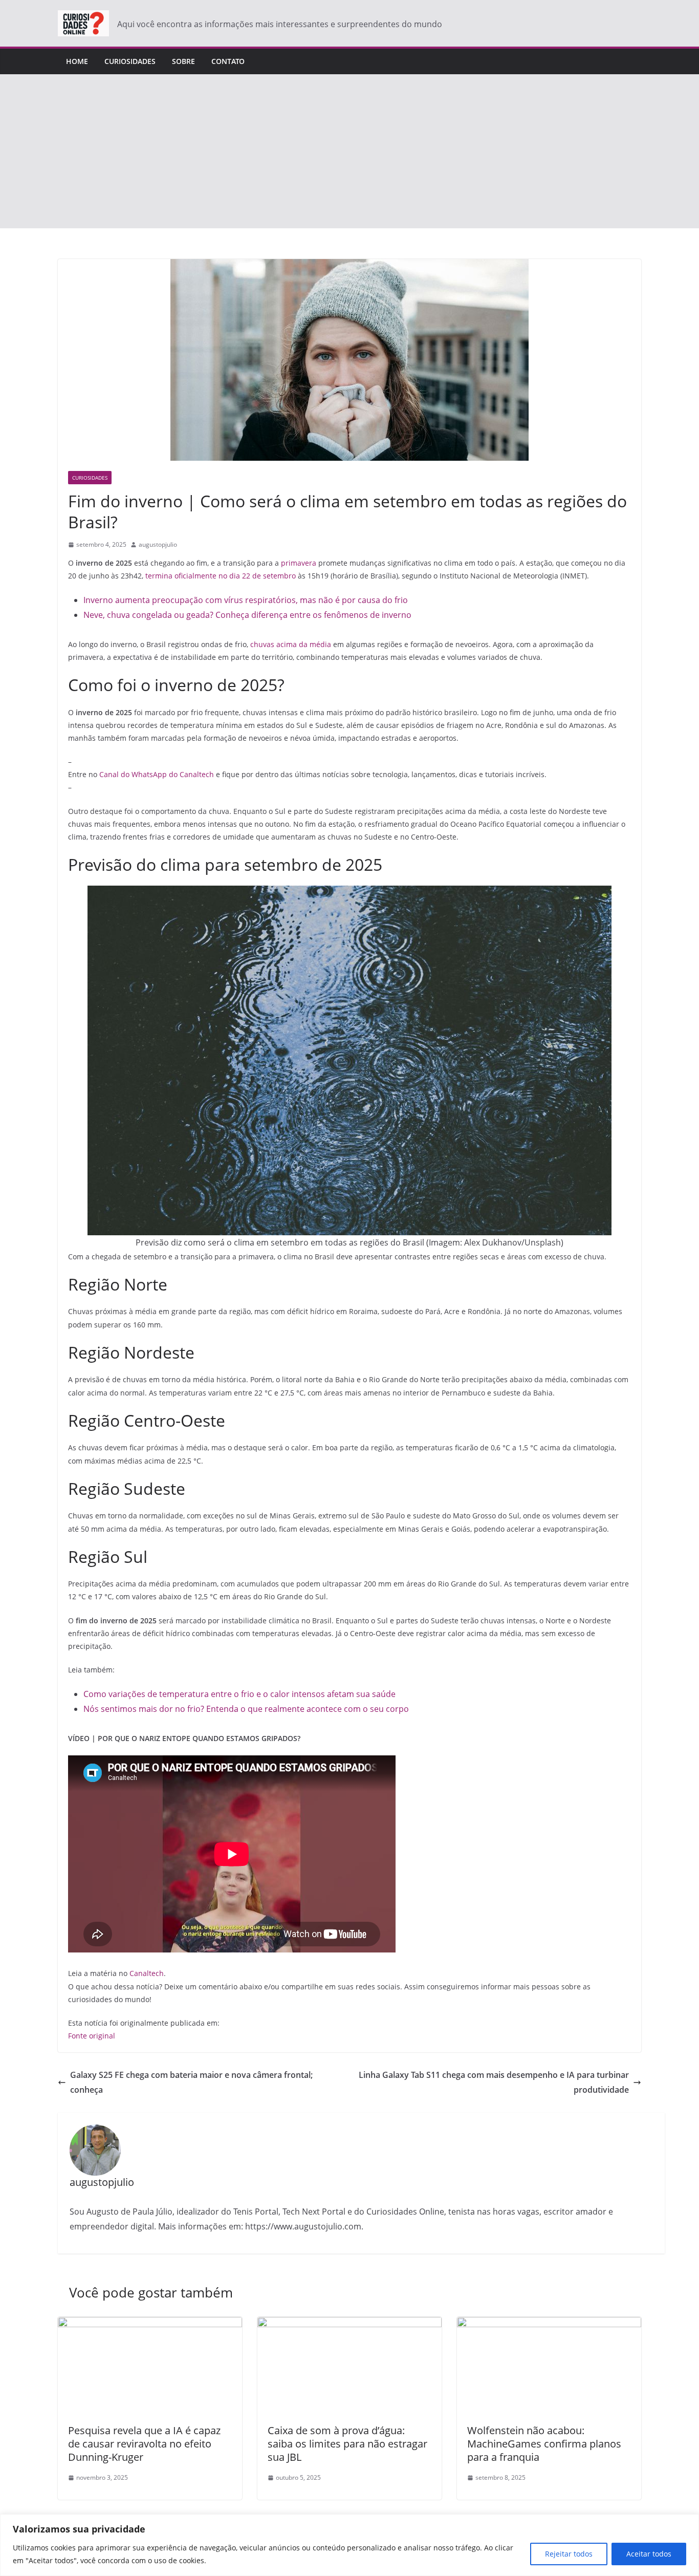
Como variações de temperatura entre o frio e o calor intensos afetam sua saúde (239, 1694)
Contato (228, 61)
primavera (299, 563)
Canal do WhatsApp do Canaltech (157, 774)
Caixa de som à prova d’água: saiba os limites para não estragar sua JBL (347, 2444)
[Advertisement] (349, 152)
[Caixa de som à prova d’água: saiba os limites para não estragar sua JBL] (349, 2324)
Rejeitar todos (569, 2554)
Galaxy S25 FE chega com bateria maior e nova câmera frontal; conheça (191, 2082)
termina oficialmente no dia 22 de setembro (221, 576)
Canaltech (147, 1973)
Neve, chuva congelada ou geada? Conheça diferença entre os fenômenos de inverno (247, 615)
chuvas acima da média (292, 644)
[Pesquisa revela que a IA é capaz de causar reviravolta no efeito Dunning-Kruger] (150, 2324)
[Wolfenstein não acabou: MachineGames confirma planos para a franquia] (549, 2324)
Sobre (183, 61)
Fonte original (92, 2036)
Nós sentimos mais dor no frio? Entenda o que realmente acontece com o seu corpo (246, 1709)
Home (77, 61)
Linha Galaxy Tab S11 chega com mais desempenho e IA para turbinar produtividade (494, 2082)
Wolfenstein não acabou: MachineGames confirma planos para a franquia (544, 2444)
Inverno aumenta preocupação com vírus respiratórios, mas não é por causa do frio (246, 600)
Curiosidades (130, 61)
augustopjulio (158, 544)
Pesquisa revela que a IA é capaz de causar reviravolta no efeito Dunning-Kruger (144, 2444)
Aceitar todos (649, 2554)
